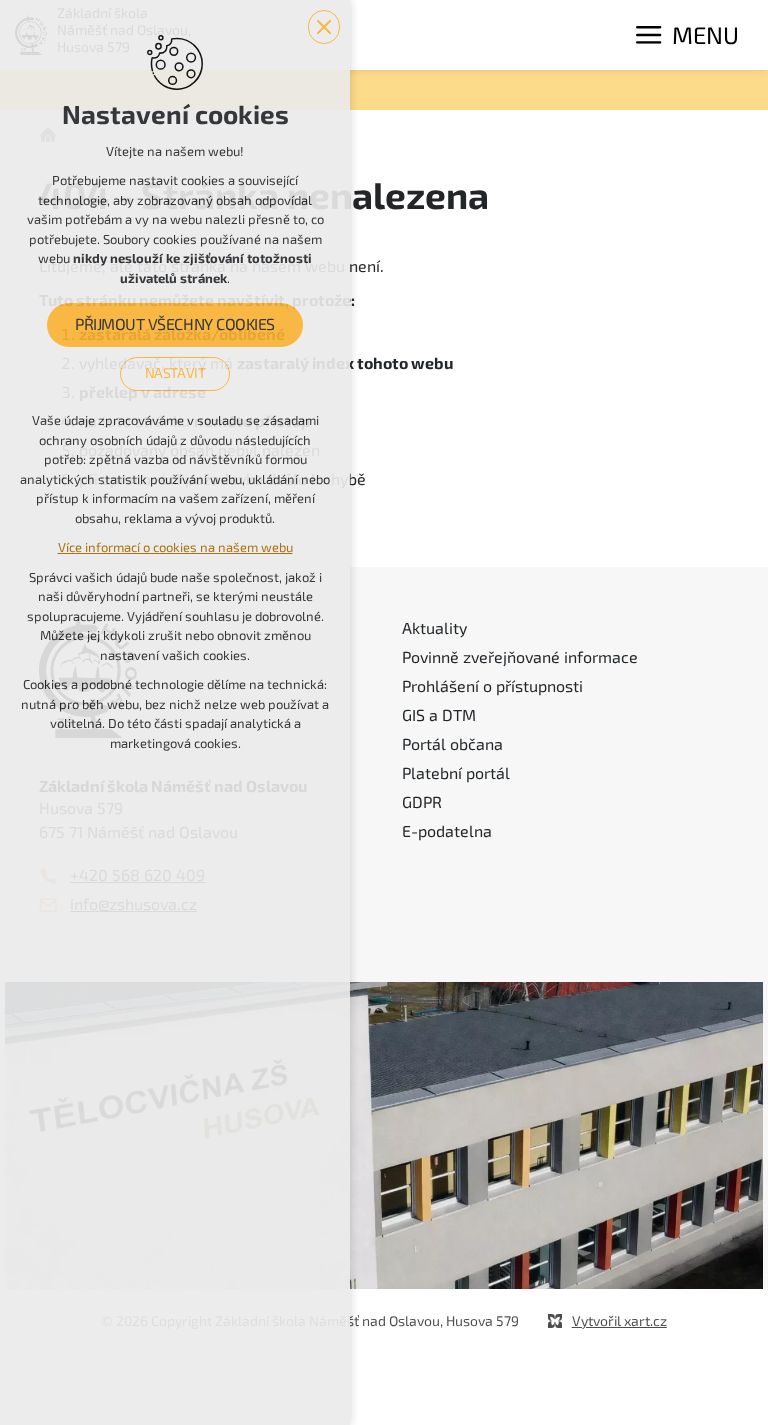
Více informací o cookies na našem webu (175, 547)
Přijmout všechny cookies (174, 325)
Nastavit (175, 373)
